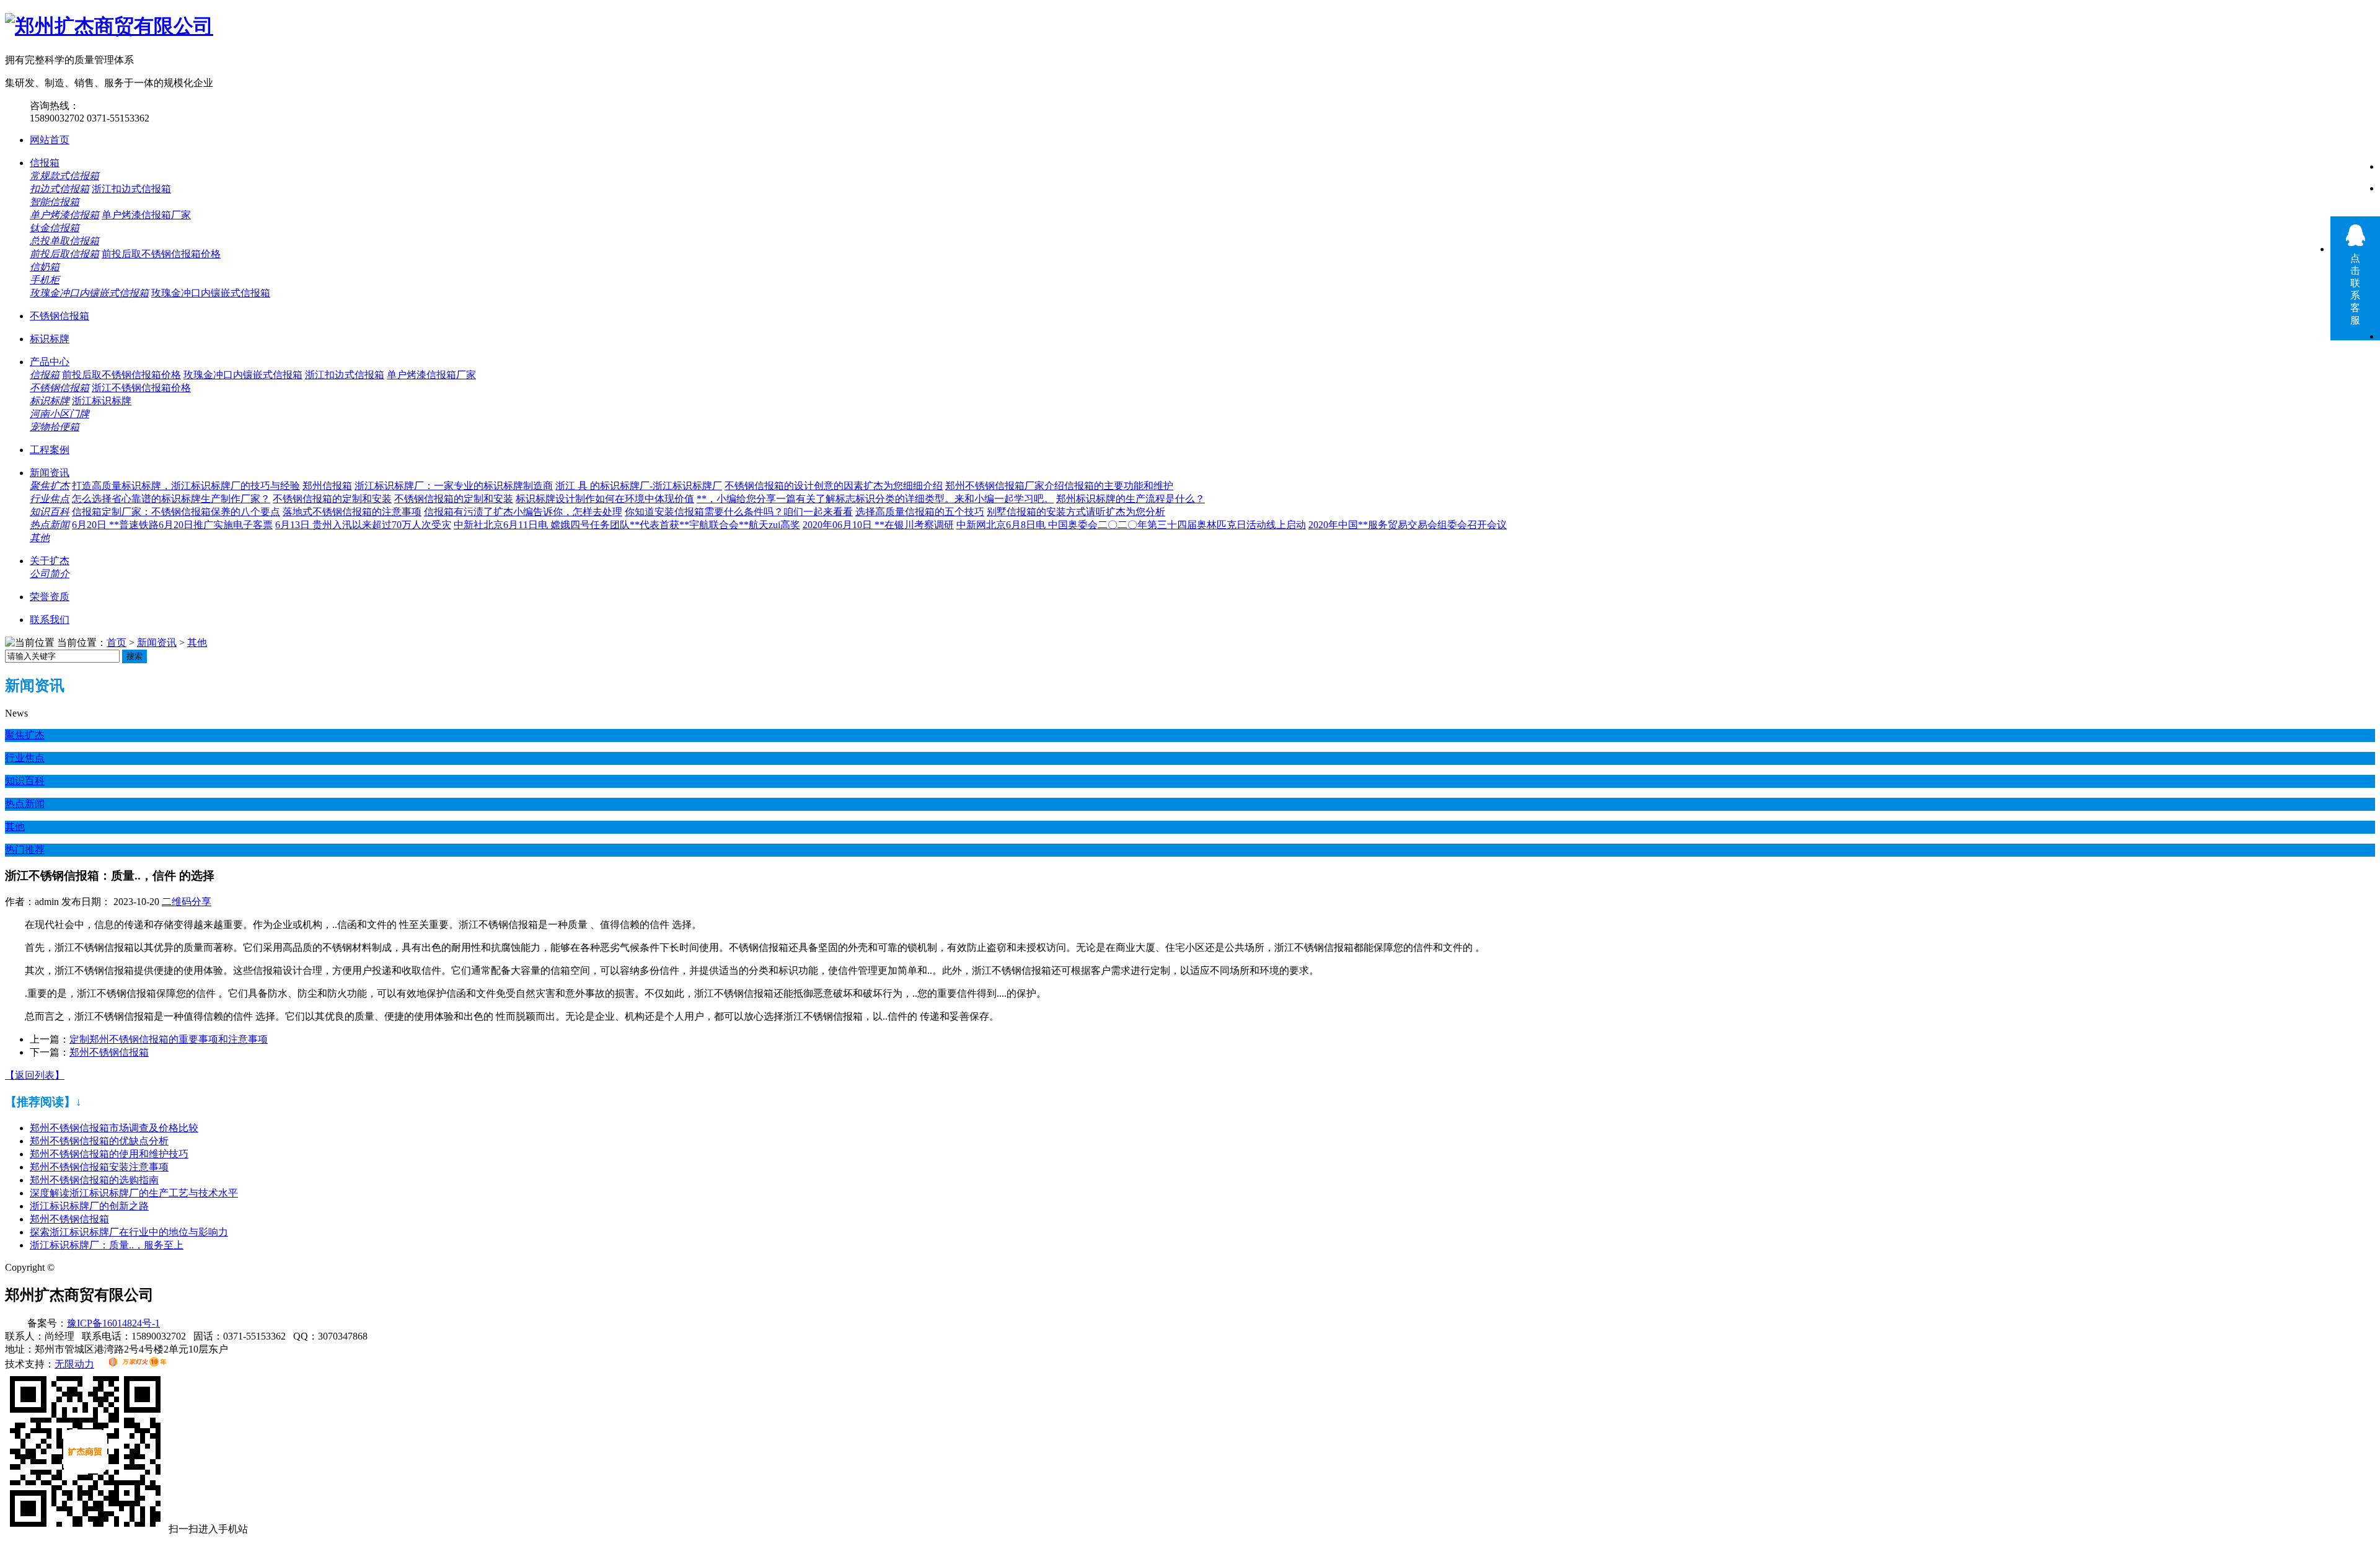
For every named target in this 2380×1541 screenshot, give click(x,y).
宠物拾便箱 (55, 427)
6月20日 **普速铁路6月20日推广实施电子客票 (172, 525)
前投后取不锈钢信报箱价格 (161, 254)
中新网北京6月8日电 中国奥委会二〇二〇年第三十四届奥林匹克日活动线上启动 (1131, 525)
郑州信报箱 (327, 486)
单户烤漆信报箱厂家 (146, 215)
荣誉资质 (50, 597)
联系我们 (50, 620)
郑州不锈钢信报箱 (109, 1052)
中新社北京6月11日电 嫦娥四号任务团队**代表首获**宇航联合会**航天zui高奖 (627, 525)
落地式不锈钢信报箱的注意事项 (352, 512)
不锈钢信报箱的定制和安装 (332, 499)
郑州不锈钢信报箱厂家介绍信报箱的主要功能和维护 (1059, 486)
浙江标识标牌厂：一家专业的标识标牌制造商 (454, 486)
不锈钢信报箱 (59, 316)
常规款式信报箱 (64, 176)
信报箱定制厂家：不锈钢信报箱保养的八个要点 (176, 512)
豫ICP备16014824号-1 (113, 1323)
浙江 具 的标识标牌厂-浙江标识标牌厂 (639, 486)
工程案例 (50, 450)
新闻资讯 (50, 473)
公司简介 (50, 574)
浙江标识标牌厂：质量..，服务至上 (107, 1245)
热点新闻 (50, 525)
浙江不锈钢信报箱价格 (141, 388)
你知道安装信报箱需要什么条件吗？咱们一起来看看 (739, 512)
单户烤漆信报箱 (64, 215)
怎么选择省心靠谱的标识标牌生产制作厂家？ (171, 499)
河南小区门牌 (59, 414)
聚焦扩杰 (50, 486)
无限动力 (74, 1364)
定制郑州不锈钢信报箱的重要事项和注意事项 (169, 1039)
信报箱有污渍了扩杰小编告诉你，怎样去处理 (523, 512)
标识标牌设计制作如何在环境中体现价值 (605, 499)
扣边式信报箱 (59, 189)
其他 (40, 538)
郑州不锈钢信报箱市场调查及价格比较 (114, 1128)
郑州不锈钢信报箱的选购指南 (94, 1180)
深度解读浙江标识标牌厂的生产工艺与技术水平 (134, 1193)
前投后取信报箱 (64, 254)
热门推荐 (25, 850)
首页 (117, 642)
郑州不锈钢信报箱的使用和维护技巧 (109, 1154)
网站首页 (50, 140)
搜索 (134, 656)
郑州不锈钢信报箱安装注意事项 (99, 1167)
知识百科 (50, 512)
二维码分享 (187, 902)
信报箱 (45, 163)
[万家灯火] (137, 1364)
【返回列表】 (35, 1075)
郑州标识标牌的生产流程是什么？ (1130, 499)
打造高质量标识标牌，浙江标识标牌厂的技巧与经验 (186, 486)
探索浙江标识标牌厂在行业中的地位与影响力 (129, 1232)
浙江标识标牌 (102, 401)
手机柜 (45, 280)
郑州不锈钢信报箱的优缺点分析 (99, 1141)
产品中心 (50, 362)
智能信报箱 (55, 202)
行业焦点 (50, 499)
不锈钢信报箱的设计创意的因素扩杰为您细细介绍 (834, 486)
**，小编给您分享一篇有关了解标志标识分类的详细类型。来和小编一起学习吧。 (875, 499)
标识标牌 (50, 339)
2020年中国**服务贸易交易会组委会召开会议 (1408, 525)
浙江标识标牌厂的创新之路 (89, 1206)
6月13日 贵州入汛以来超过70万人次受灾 (363, 525)
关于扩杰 (50, 561)
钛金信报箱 (55, 228)
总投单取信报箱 (64, 241)
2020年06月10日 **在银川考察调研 (878, 525)
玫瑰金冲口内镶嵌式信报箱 (89, 293)
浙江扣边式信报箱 (131, 189)
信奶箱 (45, 267)
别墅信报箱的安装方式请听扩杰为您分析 (1076, 512)
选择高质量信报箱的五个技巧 (920, 512)
